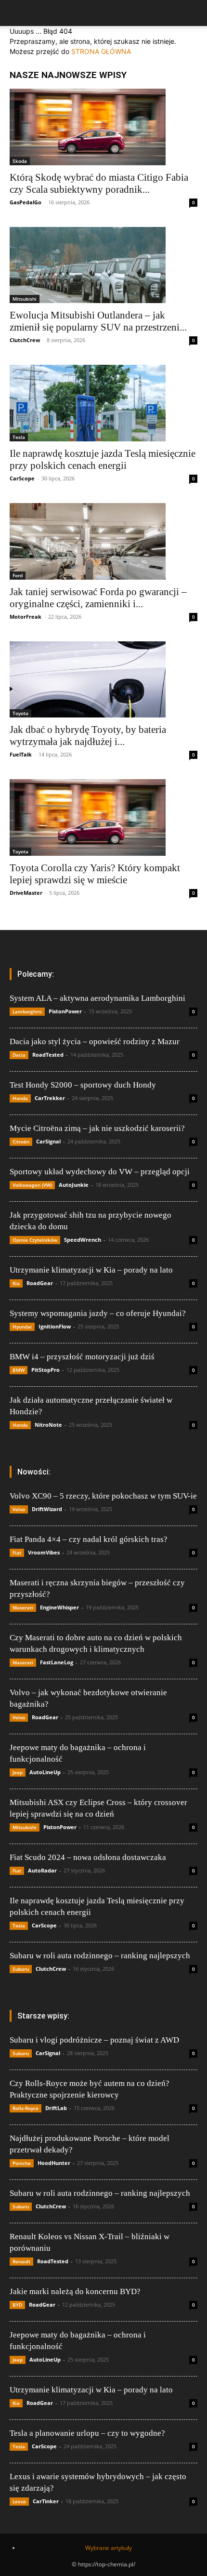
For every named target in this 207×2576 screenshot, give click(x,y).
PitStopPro (45, 1370)
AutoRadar (42, 1870)
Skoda (20, 161)
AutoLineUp (45, 1772)
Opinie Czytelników (35, 1240)
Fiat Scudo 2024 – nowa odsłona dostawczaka (88, 1857)
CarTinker (46, 2501)
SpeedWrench (83, 1240)
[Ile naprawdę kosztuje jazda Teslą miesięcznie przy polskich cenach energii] (103, 403)
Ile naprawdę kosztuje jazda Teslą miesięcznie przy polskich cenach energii (103, 459)
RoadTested (48, 1055)
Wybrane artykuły (109, 2548)
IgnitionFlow (55, 1326)
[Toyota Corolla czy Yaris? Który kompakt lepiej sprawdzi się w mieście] (103, 817)
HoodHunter (54, 2163)
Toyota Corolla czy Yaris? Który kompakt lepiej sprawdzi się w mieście (95, 874)
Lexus (19, 2501)
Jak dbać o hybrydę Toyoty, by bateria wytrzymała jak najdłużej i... (88, 736)
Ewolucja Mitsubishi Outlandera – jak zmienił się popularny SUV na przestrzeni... (98, 321)
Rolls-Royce (26, 2108)
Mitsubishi (25, 299)
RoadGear (40, 1283)
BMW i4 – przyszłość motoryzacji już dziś (82, 1357)
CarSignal (48, 1141)
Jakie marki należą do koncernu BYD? (75, 2291)
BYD (17, 2305)
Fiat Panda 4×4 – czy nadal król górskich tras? (89, 1539)
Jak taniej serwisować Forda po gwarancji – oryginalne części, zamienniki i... (98, 598)
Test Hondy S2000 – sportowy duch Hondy (83, 1085)
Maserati (23, 1607)
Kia (16, 1283)
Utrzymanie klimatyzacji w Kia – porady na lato (91, 1270)
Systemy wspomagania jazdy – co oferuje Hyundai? (98, 1313)
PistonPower (65, 1011)
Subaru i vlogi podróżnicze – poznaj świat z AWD (94, 2040)
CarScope (22, 478)
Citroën (21, 1142)
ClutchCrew (25, 340)
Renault (21, 2261)
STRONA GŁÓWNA (101, 51)
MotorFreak (26, 617)
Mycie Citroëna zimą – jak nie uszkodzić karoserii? (97, 1128)
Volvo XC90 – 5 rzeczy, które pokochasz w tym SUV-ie (103, 1496)
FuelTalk (21, 754)
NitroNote (48, 1425)
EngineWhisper (59, 1607)
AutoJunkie (74, 1185)
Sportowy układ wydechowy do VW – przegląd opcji (100, 1172)
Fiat (17, 1553)
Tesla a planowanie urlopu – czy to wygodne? (87, 2433)
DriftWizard (47, 1509)
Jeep (18, 1772)
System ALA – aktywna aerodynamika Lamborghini (97, 998)
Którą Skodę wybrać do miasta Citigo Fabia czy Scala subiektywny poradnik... (99, 183)
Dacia (19, 1055)
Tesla (19, 437)
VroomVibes (44, 1552)
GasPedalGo (26, 202)
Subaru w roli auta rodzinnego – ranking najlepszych (100, 1956)
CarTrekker (50, 1098)
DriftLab (56, 2108)
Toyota (20, 713)
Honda (20, 1098)
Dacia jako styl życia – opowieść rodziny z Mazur (95, 1042)
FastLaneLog (57, 1662)
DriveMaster (26, 893)
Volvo (19, 1509)
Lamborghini (27, 1011)
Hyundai (22, 1327)
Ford (18, 575)
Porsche (22, 2163)
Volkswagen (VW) (32, 1185)
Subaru (21, 1969)
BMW (19, 1370)
